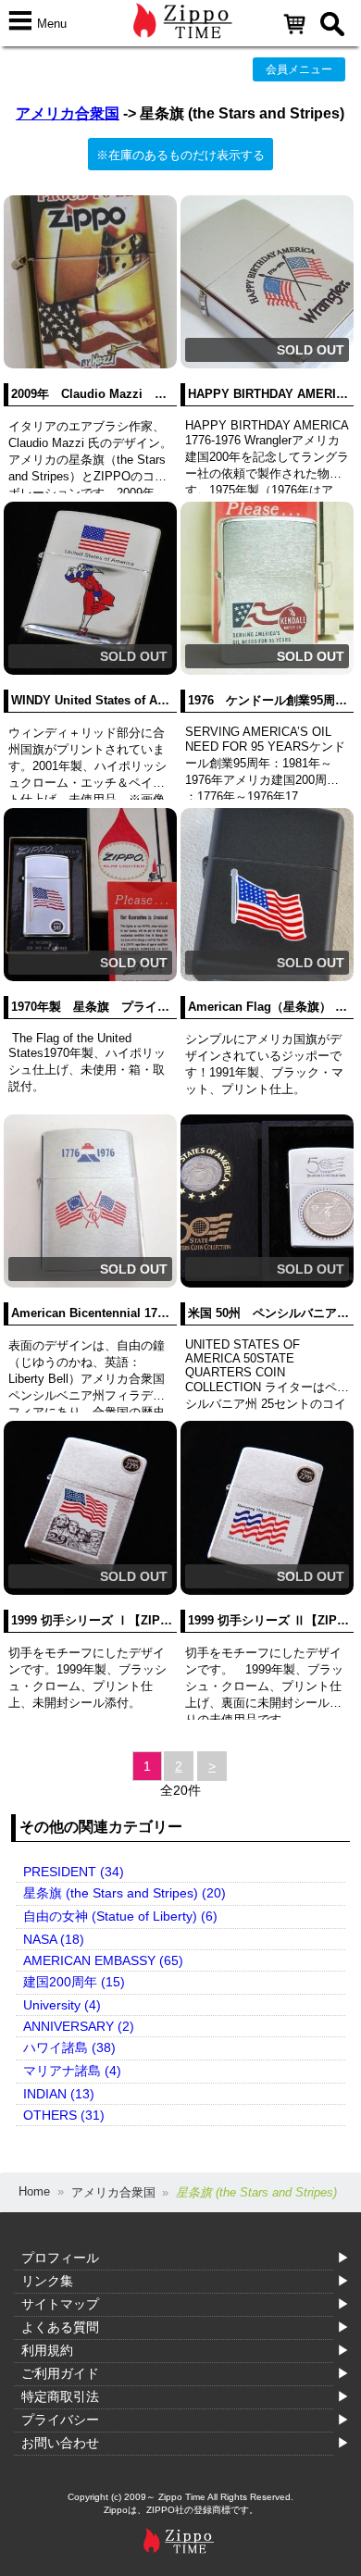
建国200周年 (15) (74, 1982)
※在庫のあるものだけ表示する (180, 155)
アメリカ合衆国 (68, 113)
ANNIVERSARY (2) (79, 2026)
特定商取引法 (60, 2396)
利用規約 (47, 2350)
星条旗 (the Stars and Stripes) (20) (124, 1893)
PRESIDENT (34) (74, 1872)
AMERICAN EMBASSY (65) (103, 1960)
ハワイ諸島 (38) (69, 2047)
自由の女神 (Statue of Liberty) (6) (120, 1916)
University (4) (62, 2005)
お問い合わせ (60, 2443)
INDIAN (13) (59, 2094)
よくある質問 (60, 2327)
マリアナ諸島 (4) (72, 2071)
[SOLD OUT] (267, 364)
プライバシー (60, 2420)
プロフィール (60, 2258)
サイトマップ (60, 2304)
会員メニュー (299, 69)
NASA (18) (54, 1939)
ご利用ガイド (60, 2373)
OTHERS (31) (64, 2115)
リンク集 (47, 2281)
